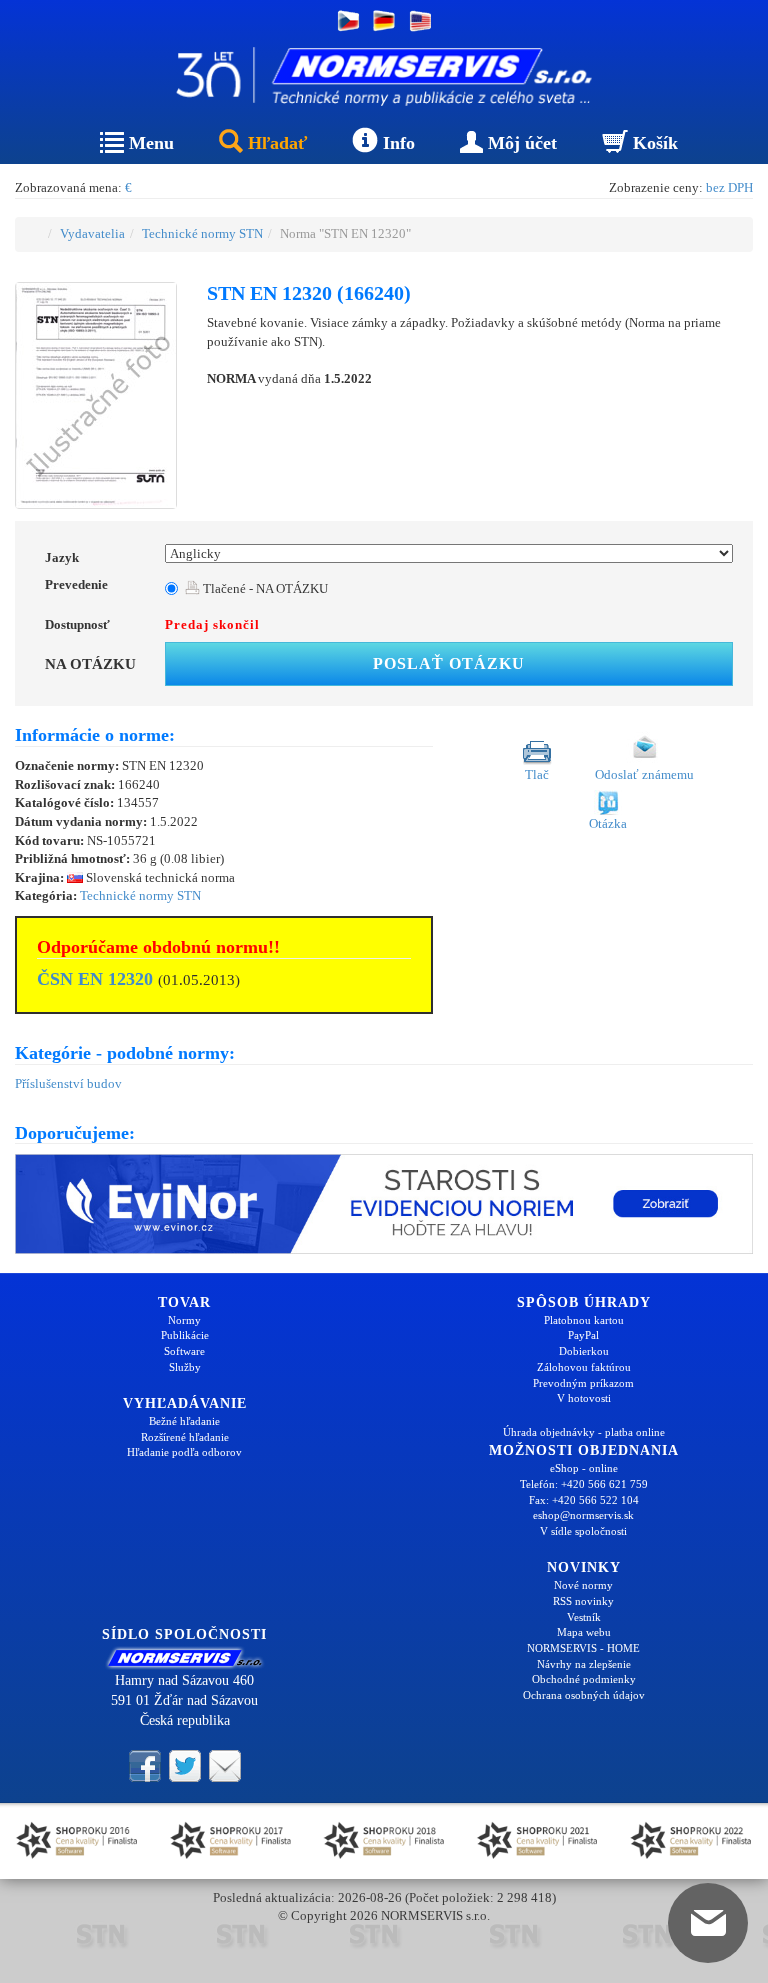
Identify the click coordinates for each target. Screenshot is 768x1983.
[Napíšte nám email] (225, 1764)
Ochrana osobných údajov (584, 1695)
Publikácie (185, 1335)
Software (184, 1351)
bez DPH (729, 187)
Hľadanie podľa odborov (184, 1452)
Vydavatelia (92, 233)
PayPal (583, 1335)
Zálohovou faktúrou (584, 1367)
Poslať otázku (449, 663)
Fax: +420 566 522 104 (584, 1500)
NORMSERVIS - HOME (583, 1648)
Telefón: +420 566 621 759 (584, 1484)
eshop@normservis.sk (583, 1515)
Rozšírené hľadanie (185, 1437)
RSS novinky (583, 1601)
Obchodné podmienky (584, 1679)
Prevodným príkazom (583, 1383)
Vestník (584, 1617)
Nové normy (583, 1585)
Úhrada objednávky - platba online (584, 1432)
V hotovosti (584, 1398)
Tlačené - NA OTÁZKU (264, 588)
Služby (185, 1367)
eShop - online (584, 1468)
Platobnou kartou (584, 1320)
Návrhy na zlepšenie (584, 1664)
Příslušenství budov (68, 1083)
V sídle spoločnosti (583, 1531)
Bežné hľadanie (184, 1421)
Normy (184, 1320)
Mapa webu (584, 1632)
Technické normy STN (202, 233)
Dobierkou (584, 1351)
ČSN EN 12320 (95, 979)
